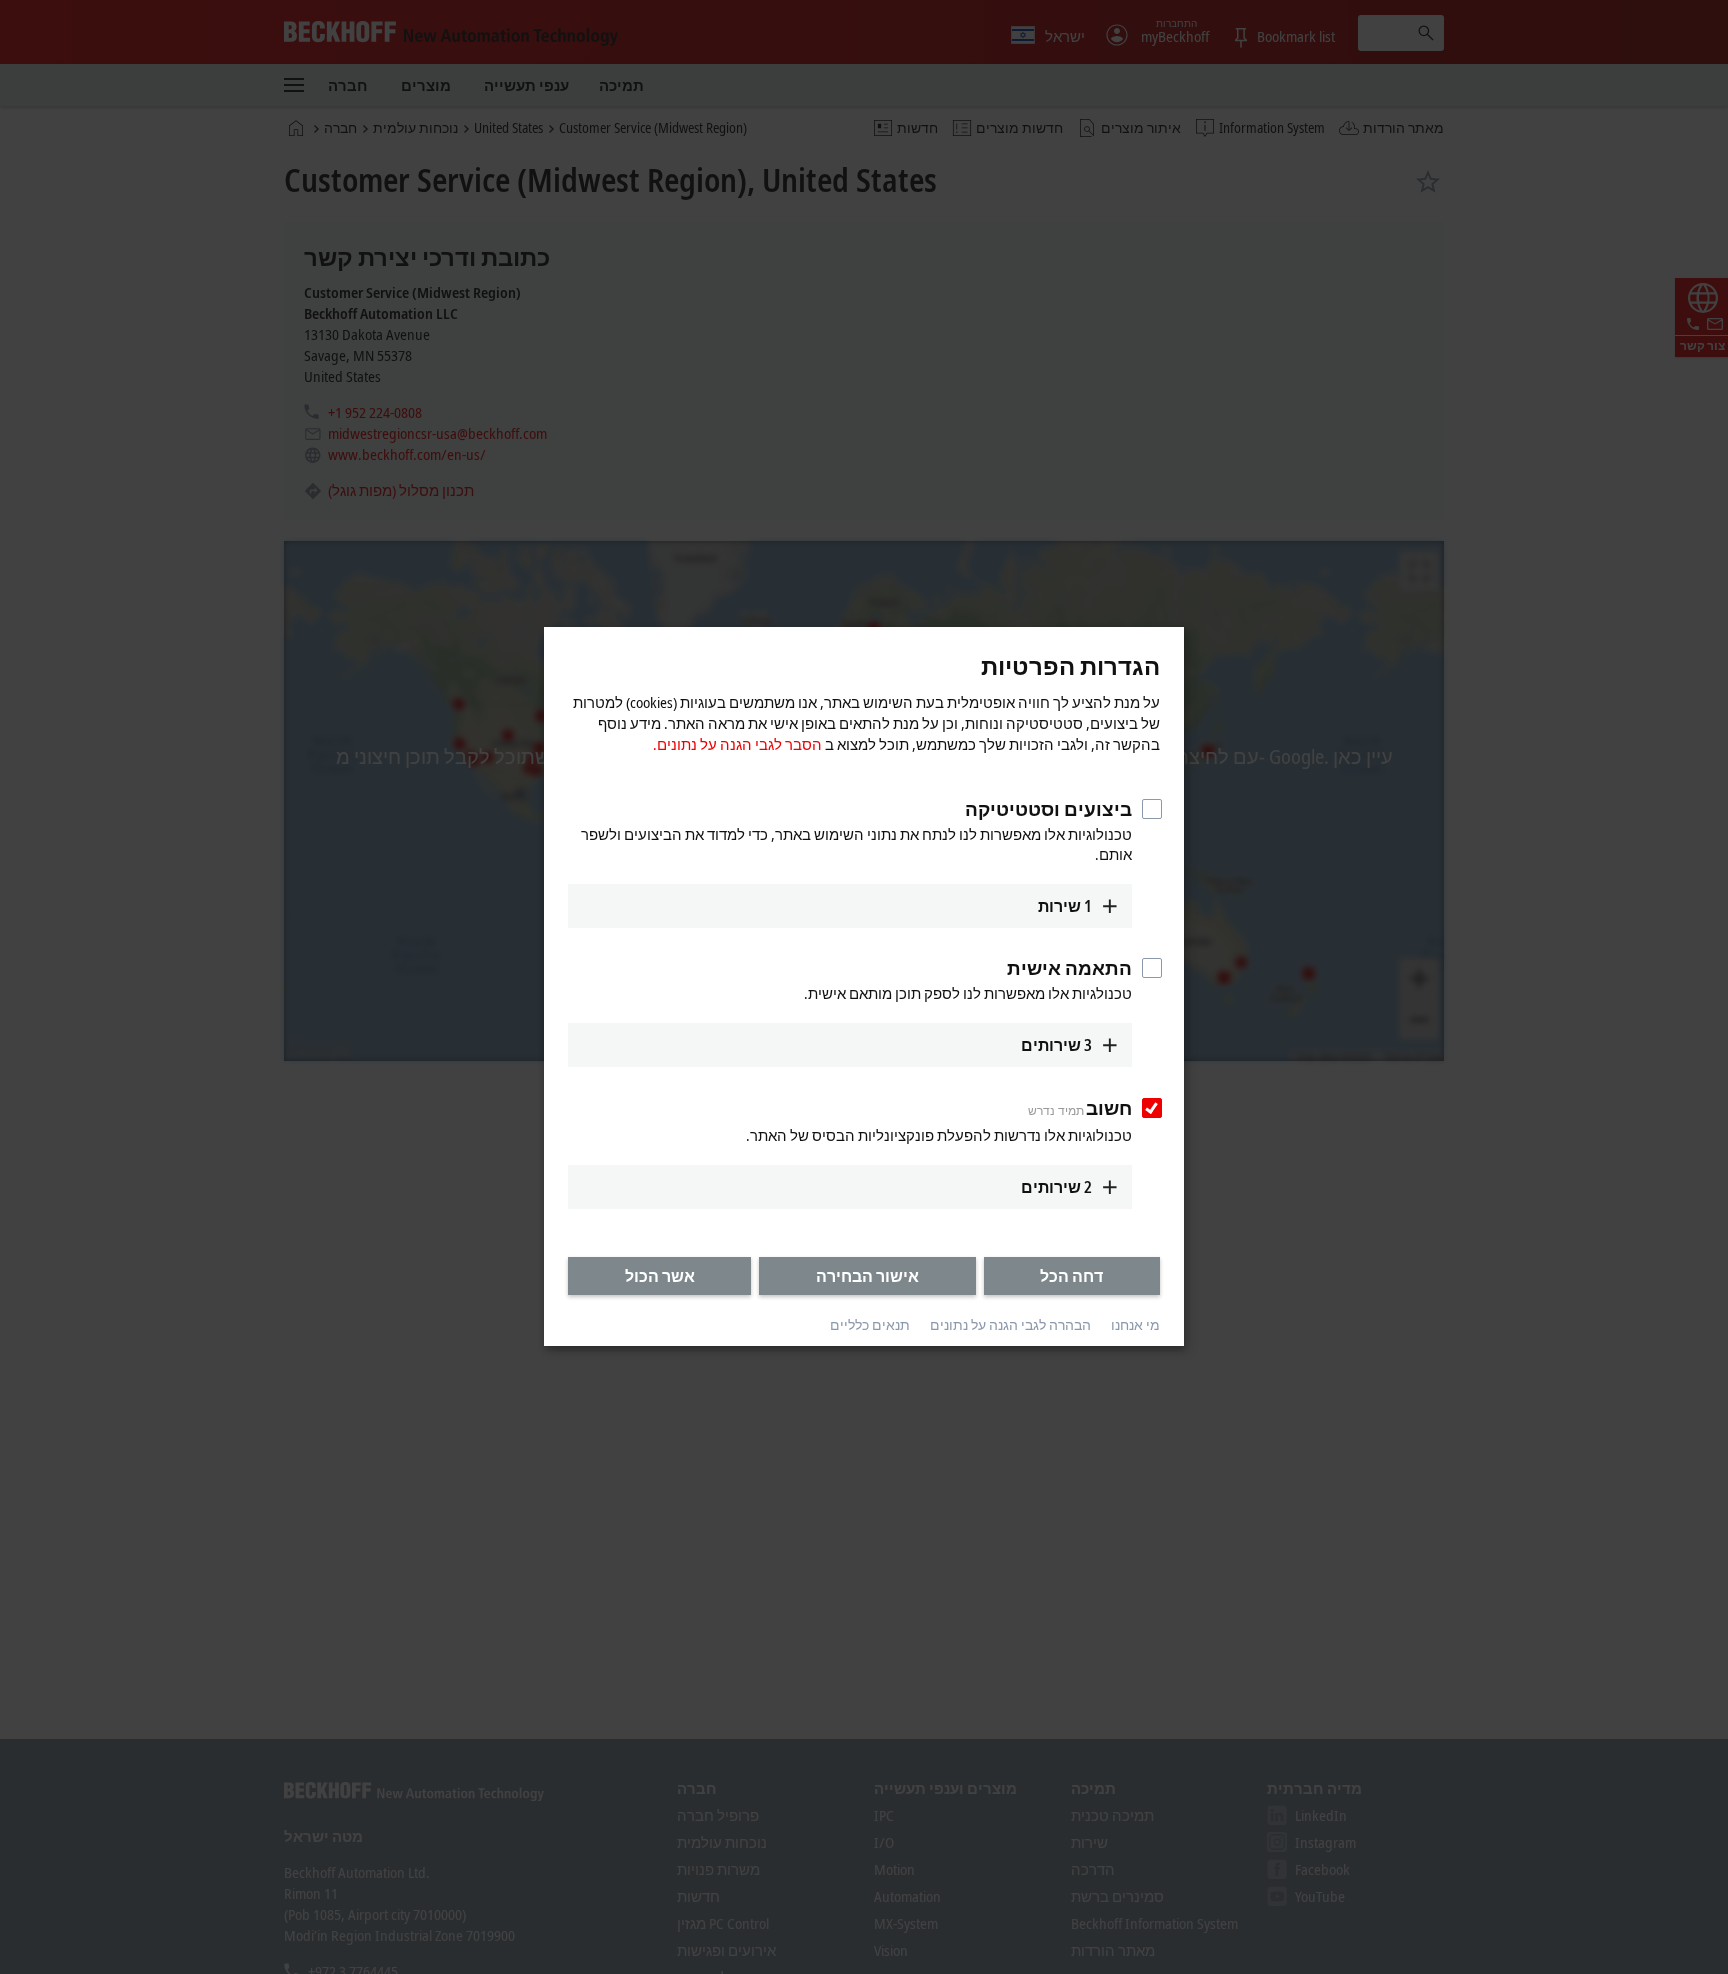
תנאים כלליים (870, 1324)
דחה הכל (1071, 1276)
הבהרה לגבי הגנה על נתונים (1010, 1324)
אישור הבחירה (867, 1276)
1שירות (1065, 906)
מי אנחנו (1135, 1324)
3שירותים (1056, 1045)
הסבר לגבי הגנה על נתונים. (737, 744)
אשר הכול (660, 1276)
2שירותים (1056, 1187)
